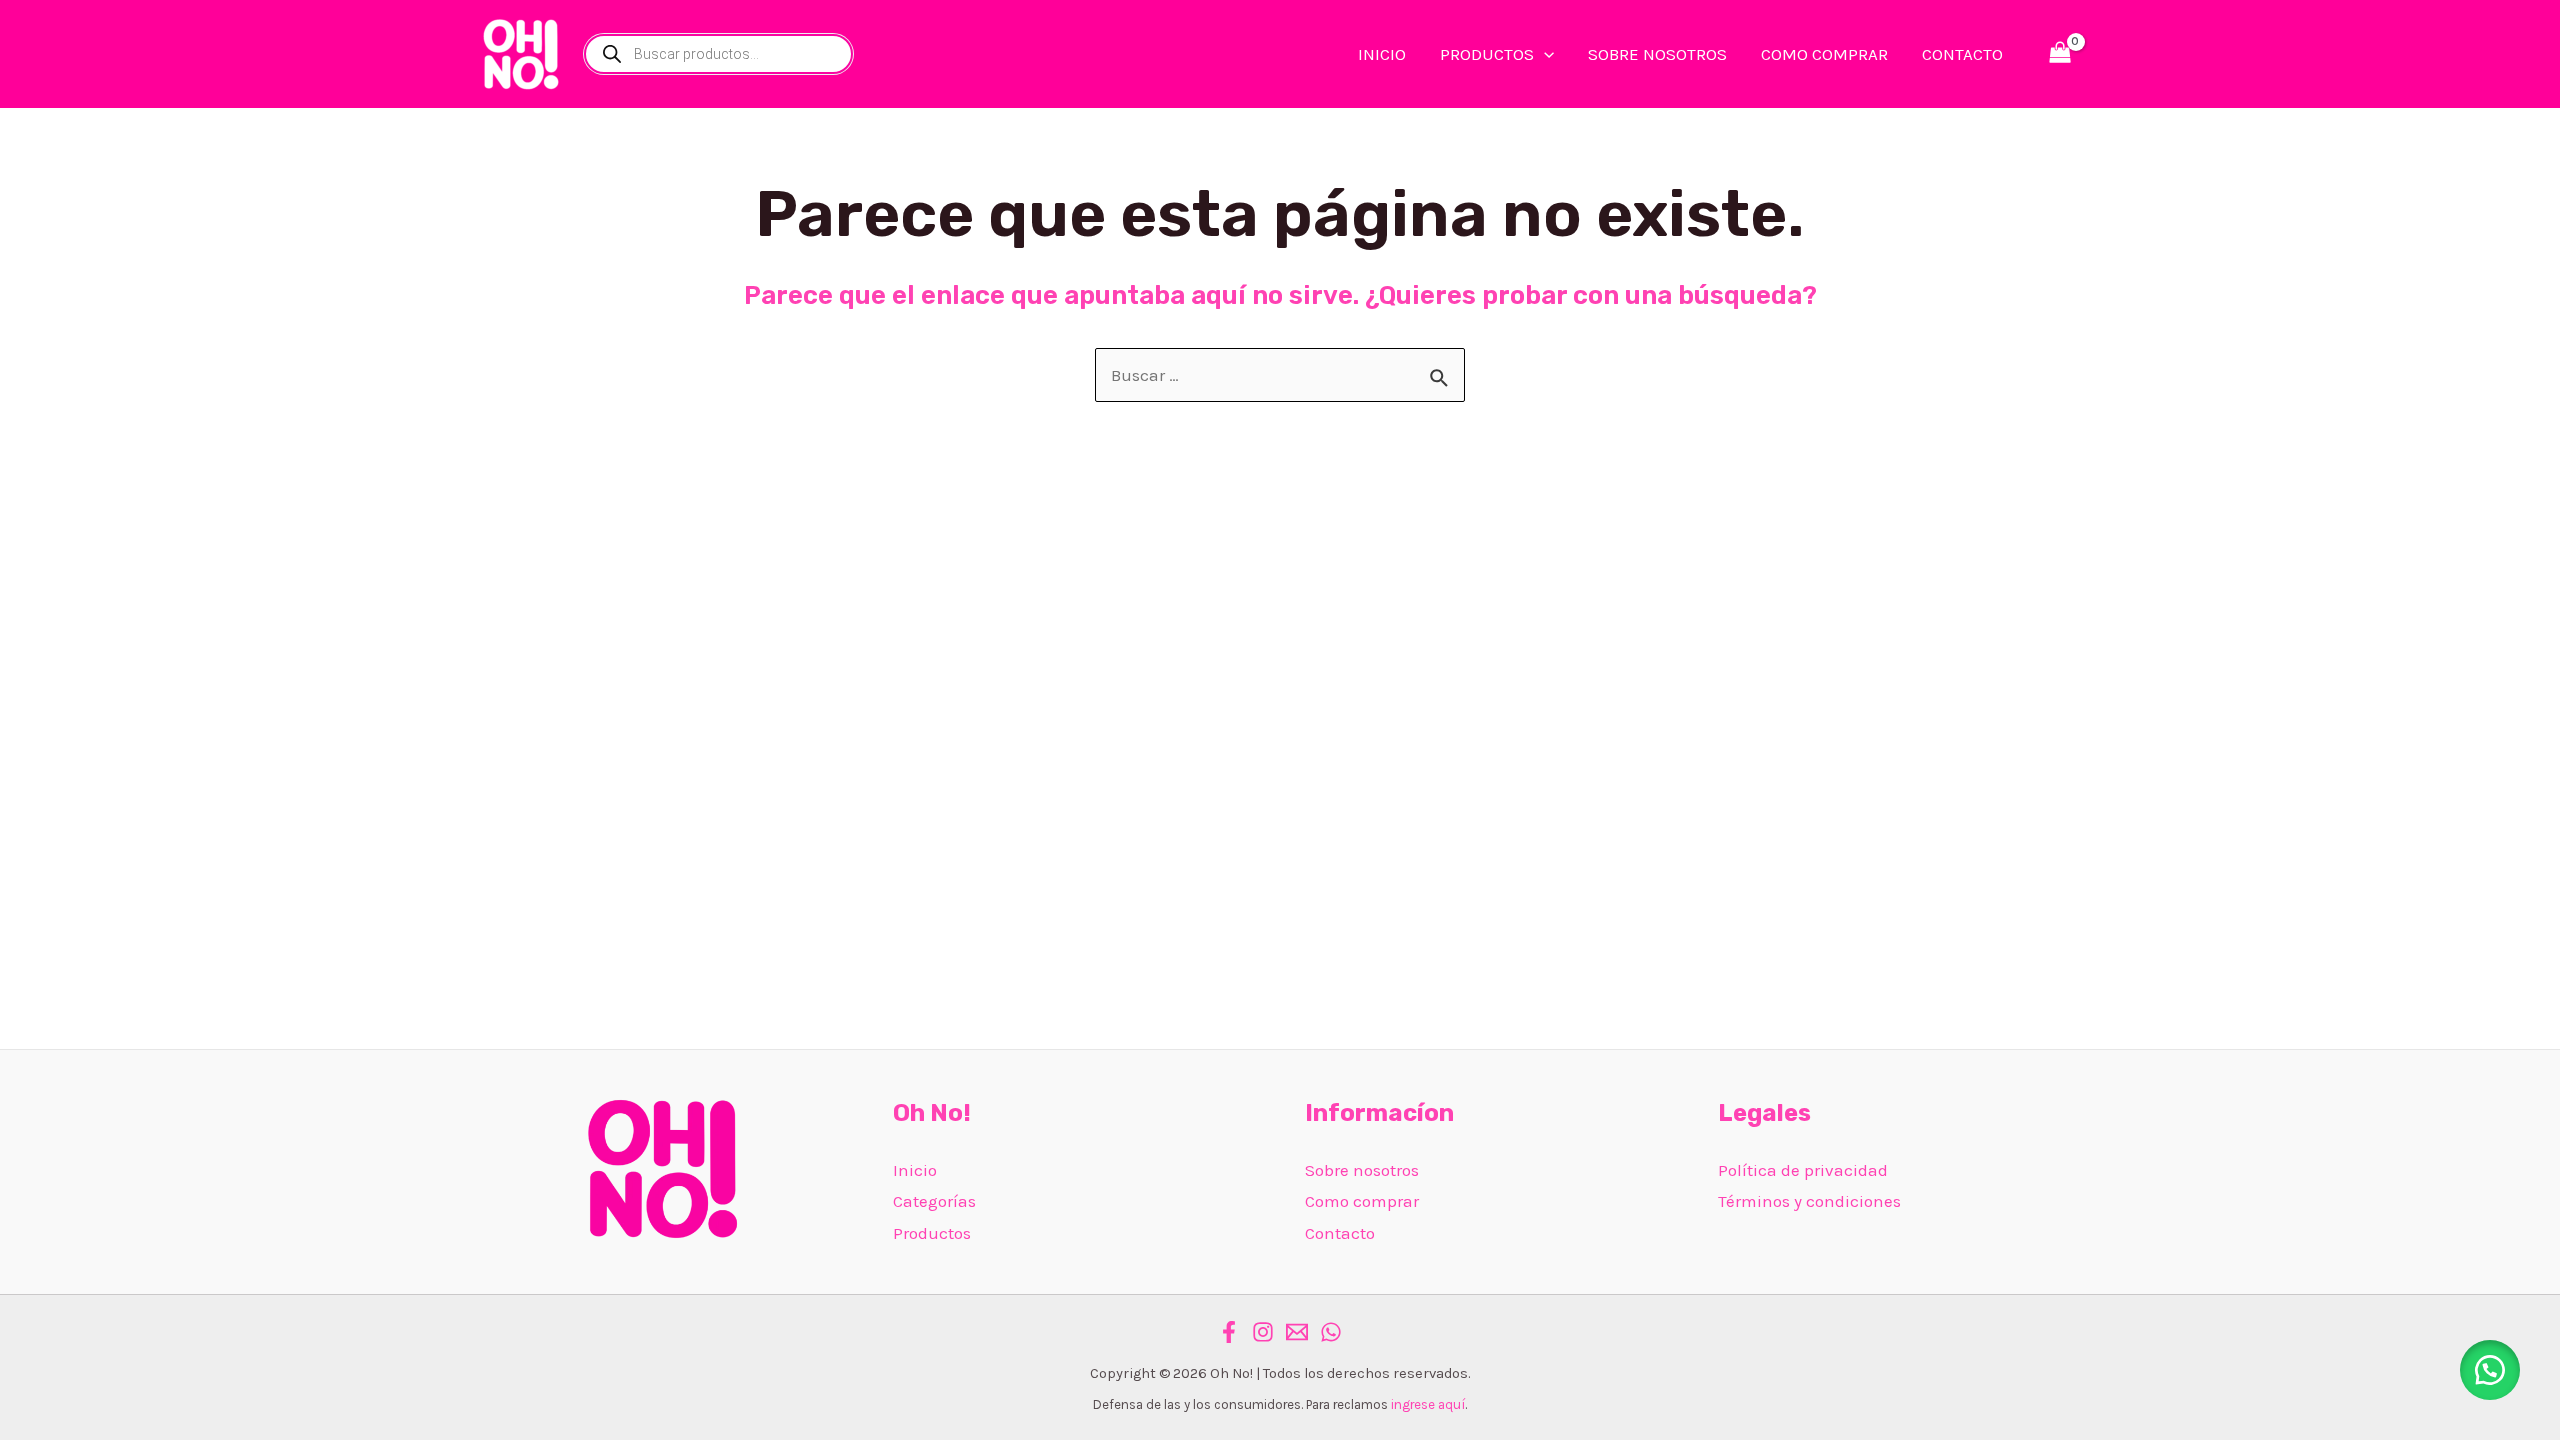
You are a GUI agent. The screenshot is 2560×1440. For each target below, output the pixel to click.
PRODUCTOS (1487, 54)
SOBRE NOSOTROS (1657, 54)
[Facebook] (1229, 1332)
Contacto (1340, 1233)
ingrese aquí (1428, 1404)
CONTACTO (1962, 54)
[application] (1544, 54)
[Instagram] (1263, 1332)
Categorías (934, 1201)
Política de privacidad (1803, 1170)
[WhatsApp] (1331, 1332)
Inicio (915, 1170)
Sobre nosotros (1362, 1170)
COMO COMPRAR (1824, 54)
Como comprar (1362, 1201)
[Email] (1297, 1332)
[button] (2490, 1370)
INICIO (1382, 54)
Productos (932, 1233)
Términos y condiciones (1809, 1201)
